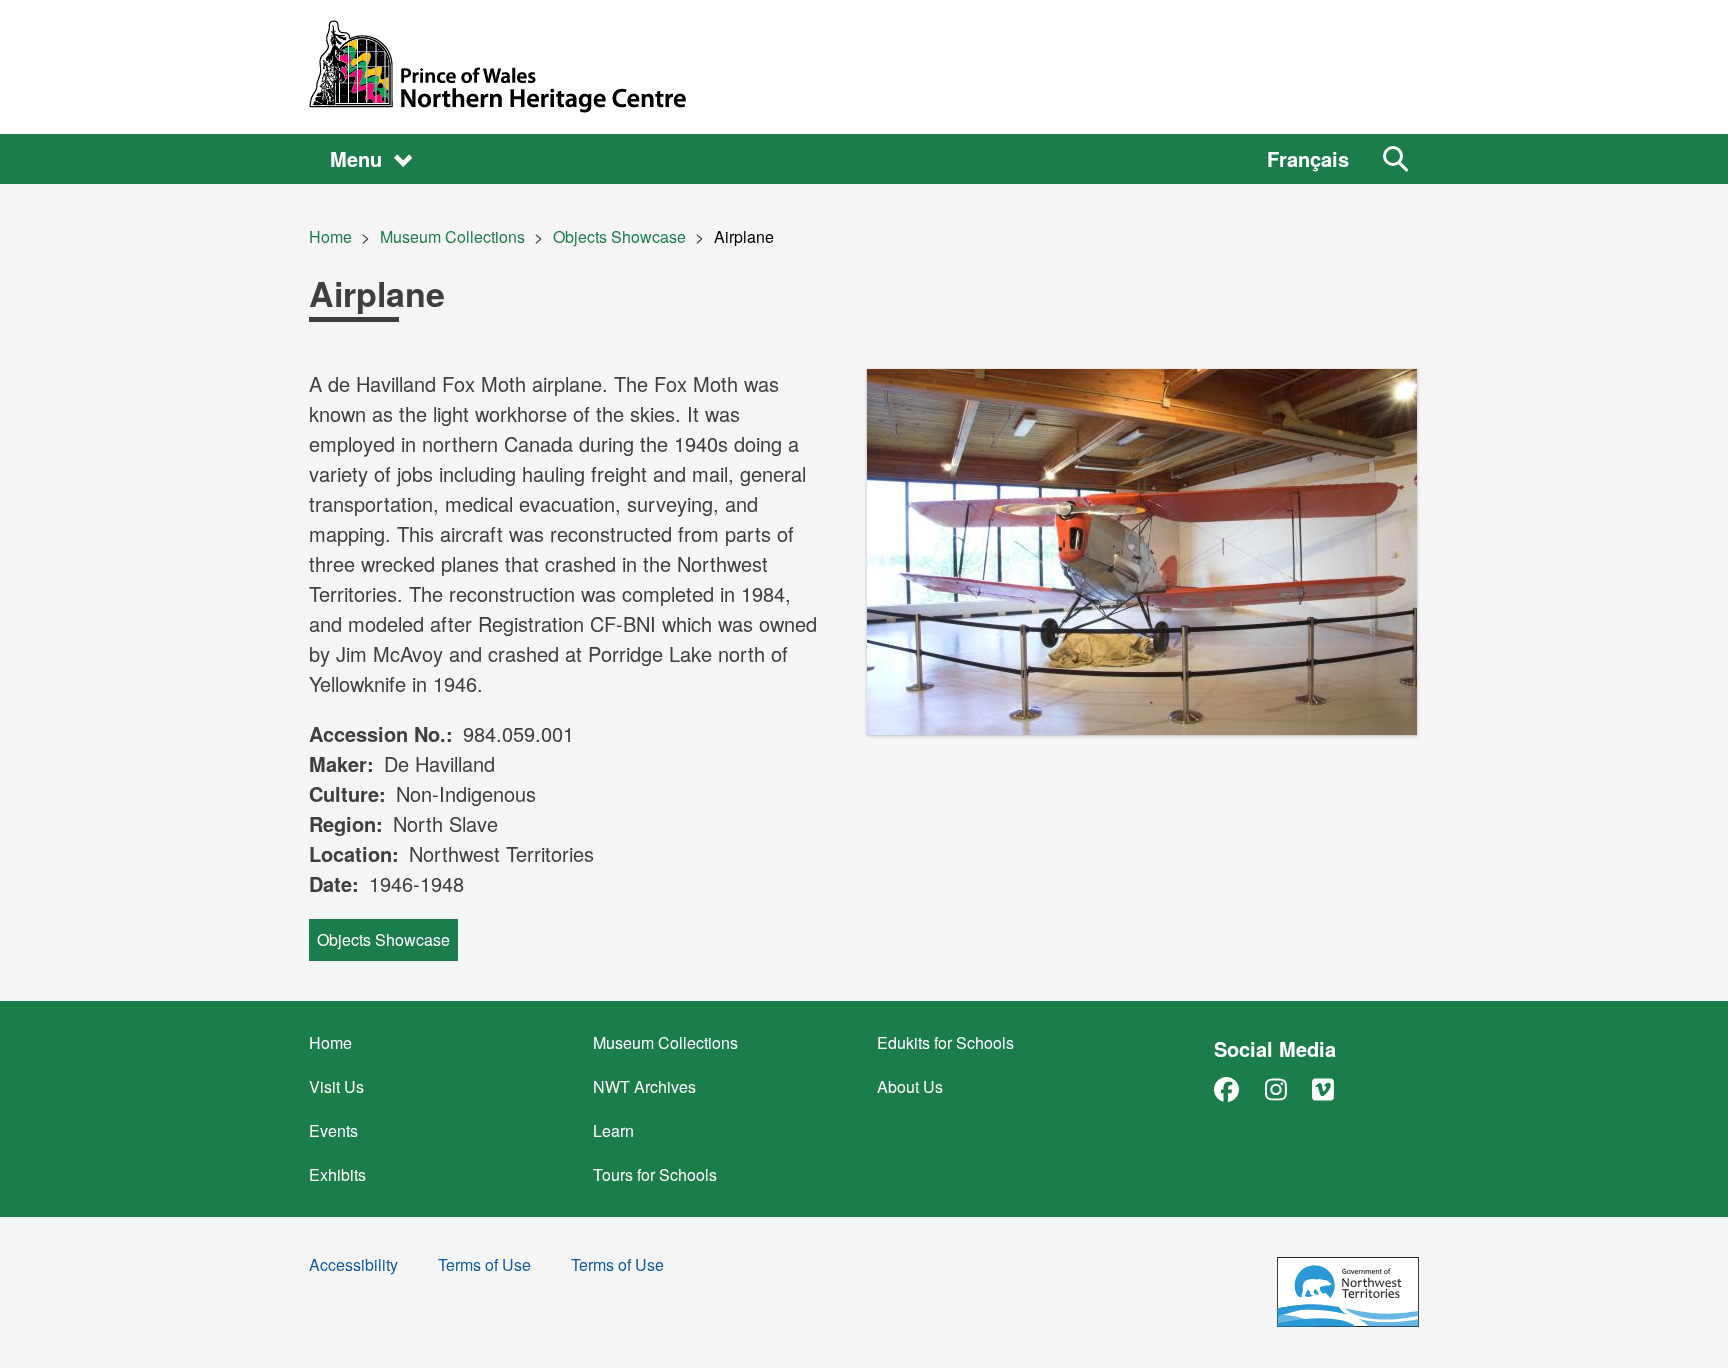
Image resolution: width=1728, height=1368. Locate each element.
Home (330, 236)
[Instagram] (1276, 1088)
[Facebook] (1226, 1088)
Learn (613, 1130)
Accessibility (353, 1266)
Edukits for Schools (945, 1042)
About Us (910, 1086)
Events (333, 1130)
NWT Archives (644, 1086)
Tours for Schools (655, 1174)
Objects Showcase (619, 236)
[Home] (864, 67)
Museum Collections (452, 236)
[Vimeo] (1323, 1088)
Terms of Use (484, 1266)
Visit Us (336, 1086)
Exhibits (337, 1174)
